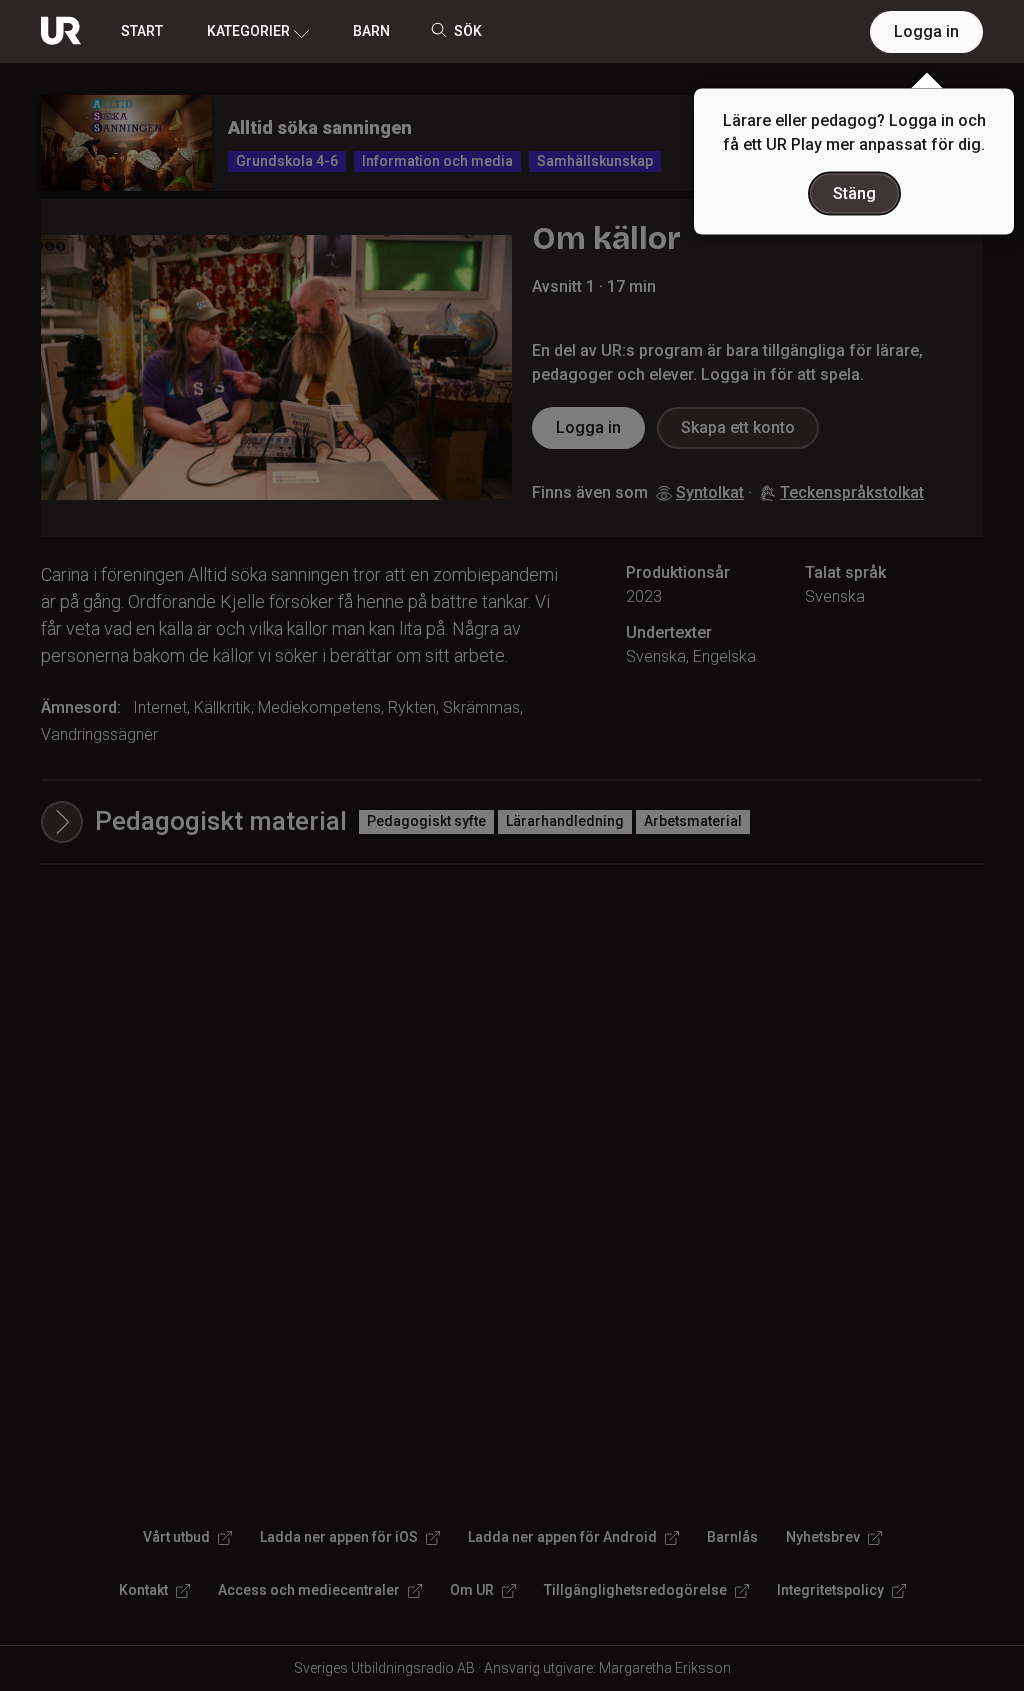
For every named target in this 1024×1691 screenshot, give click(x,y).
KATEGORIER (248, 31)
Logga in (926, 31)
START (142, 31)
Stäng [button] (854, 193)
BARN (371, 31)
